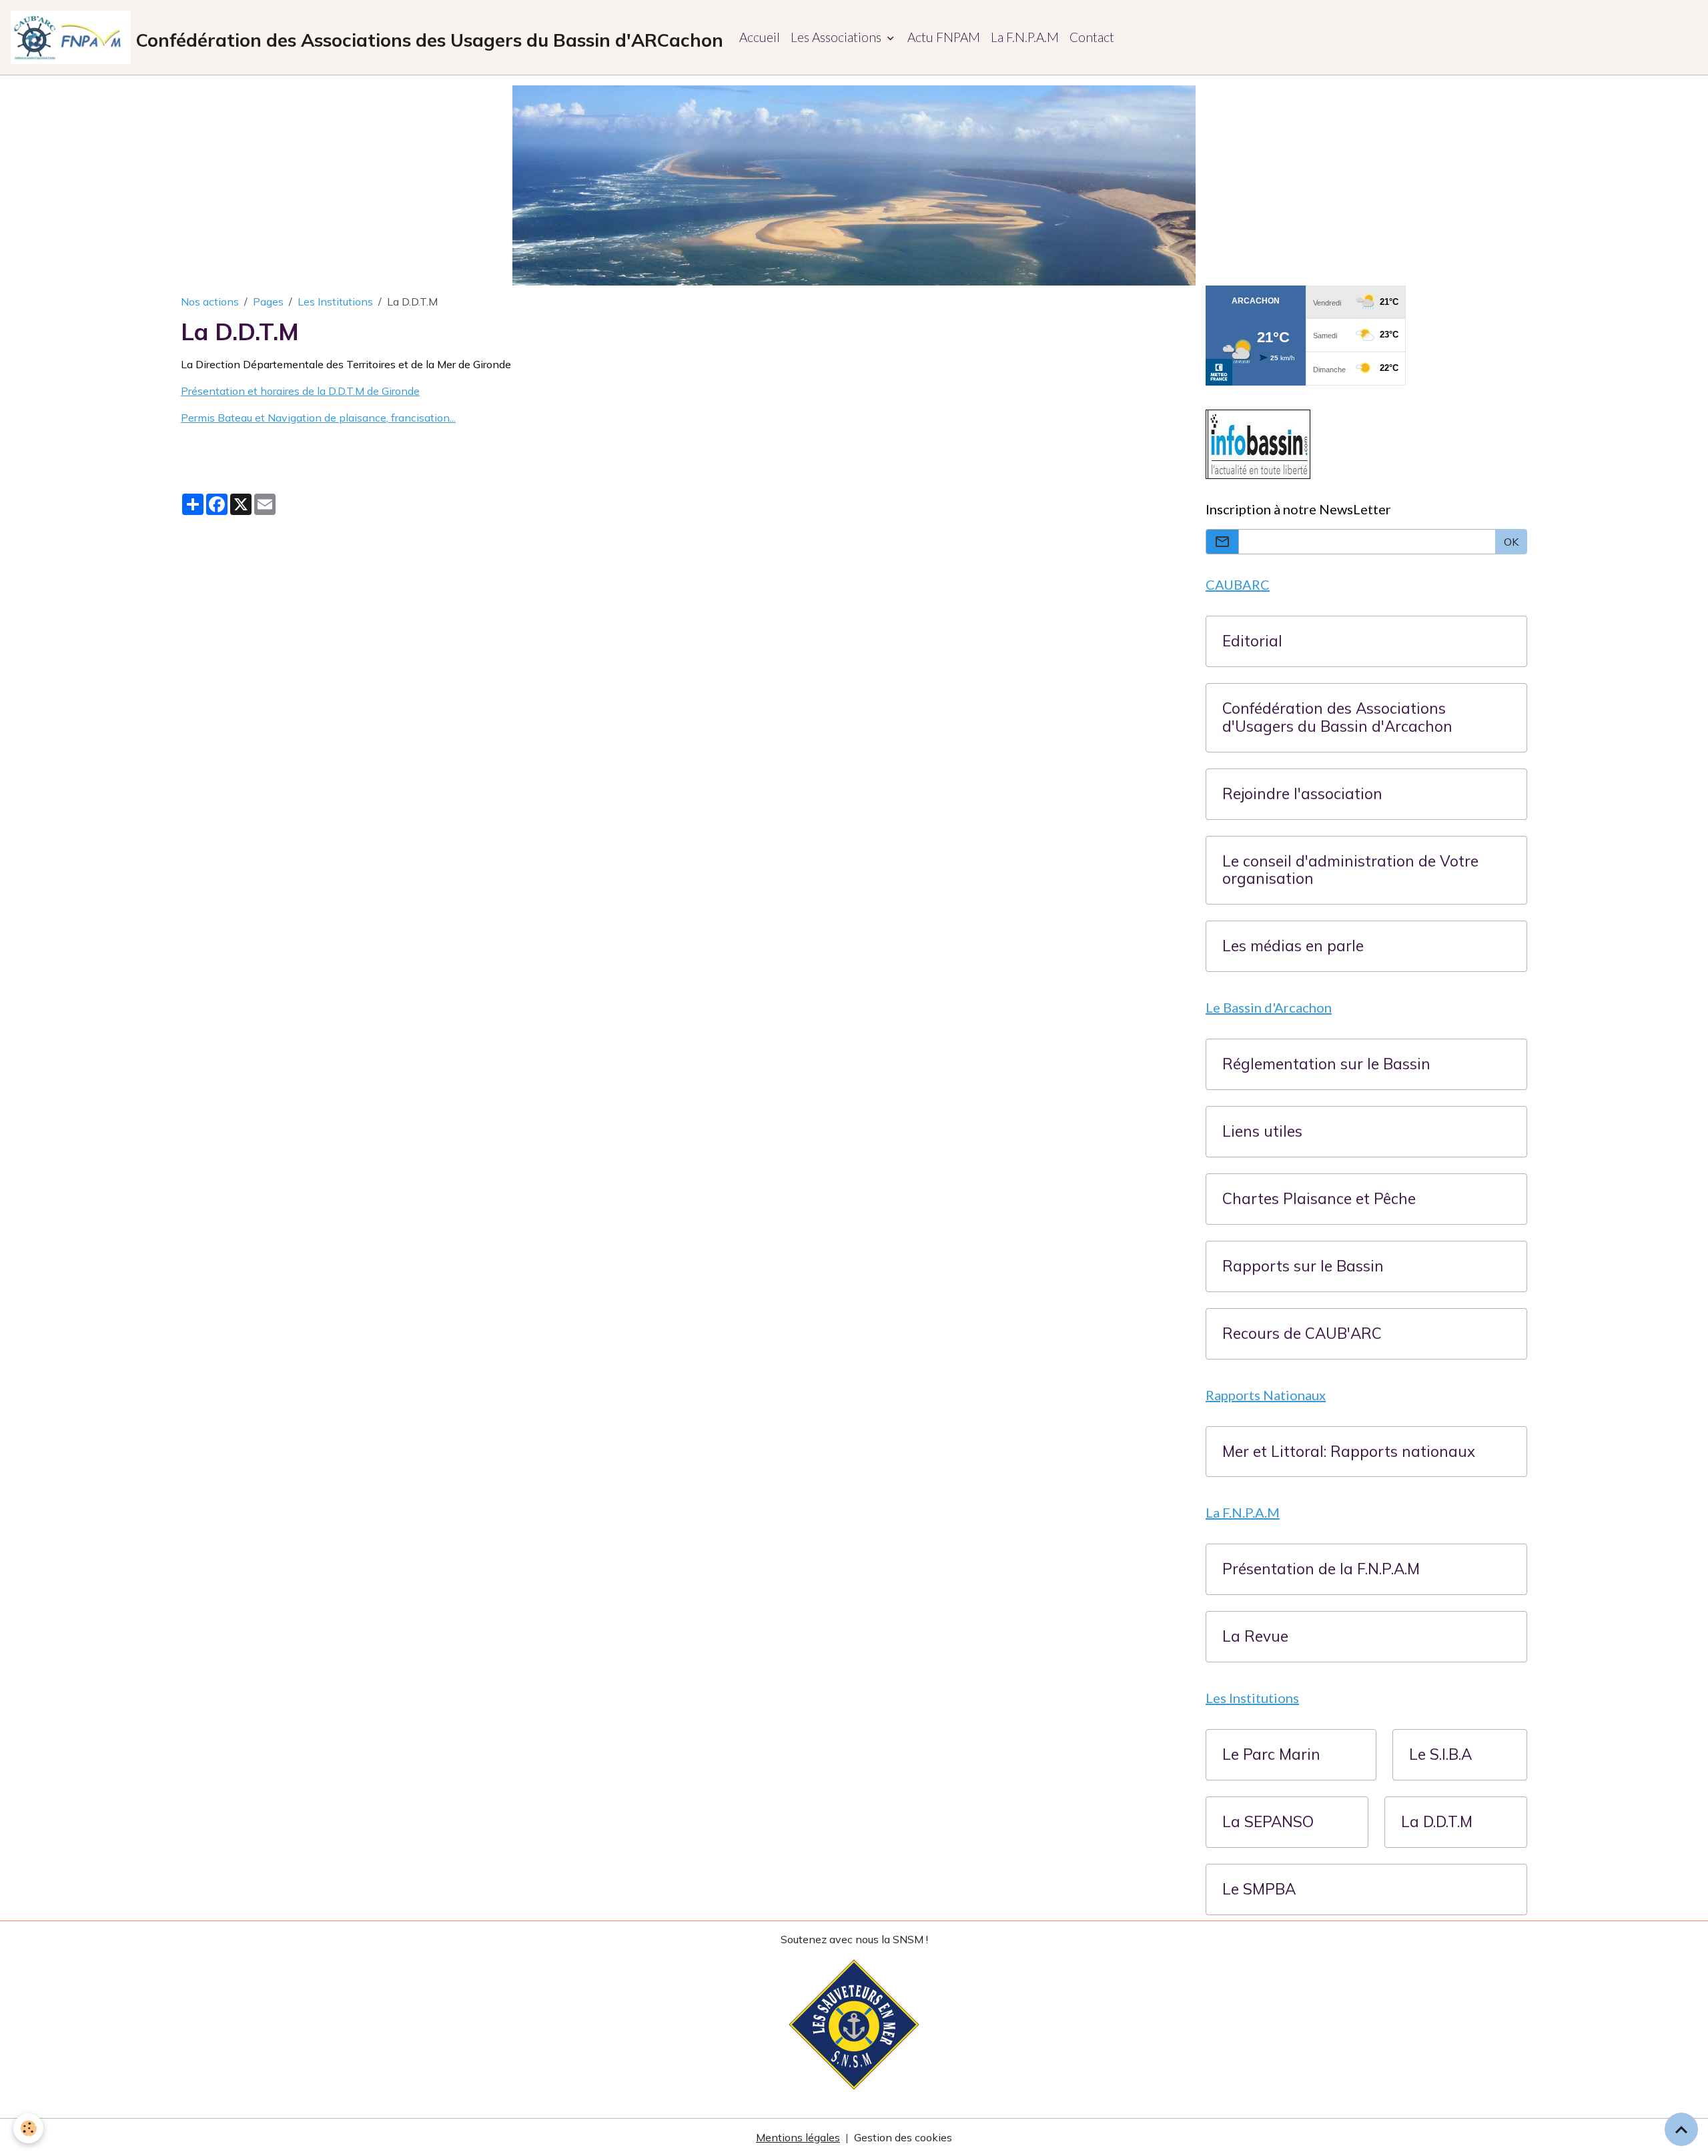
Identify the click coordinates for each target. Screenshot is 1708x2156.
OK (1511, 542)
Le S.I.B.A (1440, 1755)
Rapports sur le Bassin (1303, 1266)
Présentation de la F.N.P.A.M (1321, 1569)
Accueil (760, 37)
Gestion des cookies (903, 2137)
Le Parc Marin (1271, 1755)
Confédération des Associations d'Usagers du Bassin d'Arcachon (1337, 718)
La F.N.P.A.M (1025, 37)
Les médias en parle (1293, 946)
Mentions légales (798, 2137)
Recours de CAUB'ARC (1302, 1334)
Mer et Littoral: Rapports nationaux (1349, 1452)
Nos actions (210, 302)
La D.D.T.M (1437, 1822)
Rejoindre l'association (1302, 794)
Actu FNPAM (944, 37)
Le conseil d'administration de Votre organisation (1350, 871)
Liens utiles (1262, 1132)
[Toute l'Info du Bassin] (1259, 443)
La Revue (1255, 1637)
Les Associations (837, 37)
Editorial (1252, 641)
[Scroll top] (1681, 2129)
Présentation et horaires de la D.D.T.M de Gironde (300, 391)
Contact (1092, 37)
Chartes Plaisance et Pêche (1319, 1199)
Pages (268, 302)
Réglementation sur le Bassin (1326, 1064)
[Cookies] (28, 2128)
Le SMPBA (1259, 1890)
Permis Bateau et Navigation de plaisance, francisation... (318, 418)
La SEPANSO (1268, 1822)
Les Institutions (335, 302)
